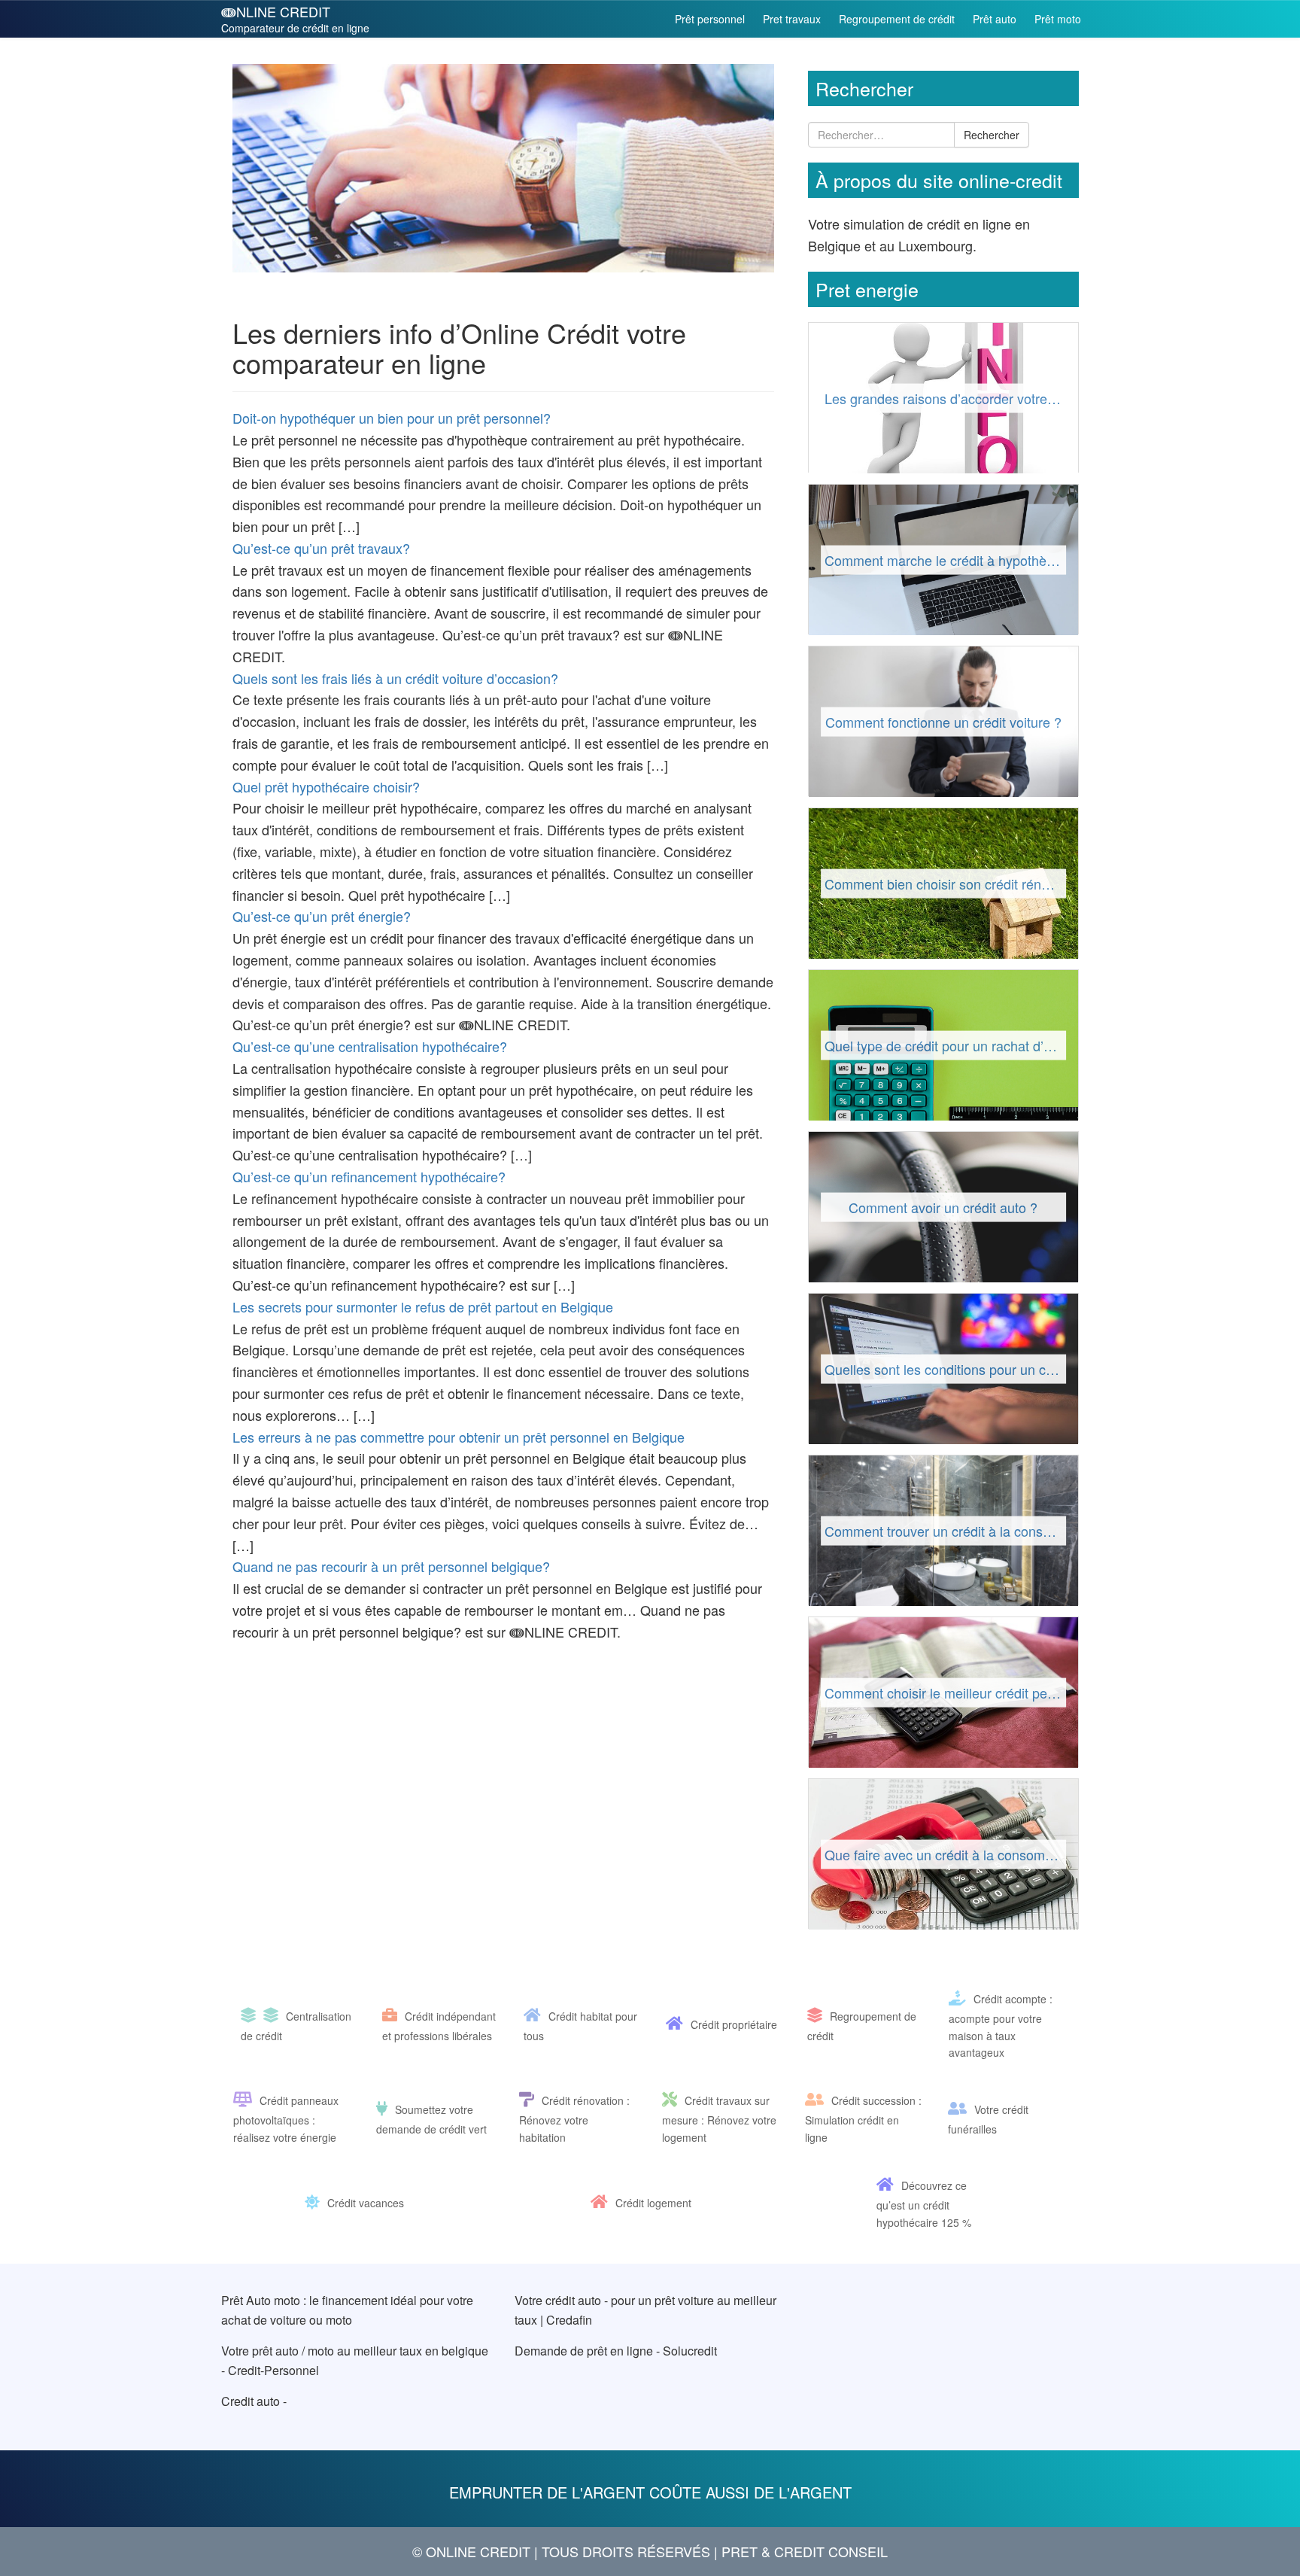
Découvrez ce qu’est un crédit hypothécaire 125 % (924, 2203)
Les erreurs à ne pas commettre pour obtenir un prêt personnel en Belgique (459, 1437)
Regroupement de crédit (897, 19)
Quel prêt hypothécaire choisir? (326, 786)
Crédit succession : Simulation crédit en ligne (863, 2118)
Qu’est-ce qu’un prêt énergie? (322, 916)
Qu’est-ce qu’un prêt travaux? (321, 548)
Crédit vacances (366, 2203)
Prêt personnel (710, 19)
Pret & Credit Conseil (805, 2551)
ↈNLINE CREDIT (295, 18)
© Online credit (471, 2551)
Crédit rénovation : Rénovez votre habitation (574, 2118)
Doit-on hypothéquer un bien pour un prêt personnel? (392, 418)
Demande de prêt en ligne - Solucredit (616, 2351)
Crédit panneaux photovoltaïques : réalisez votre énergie (286, 2118)
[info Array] (252, 2016)
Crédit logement (653, 2203)
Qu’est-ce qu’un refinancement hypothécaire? (369, 1176)
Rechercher (992, 135)
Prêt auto (995, 19)
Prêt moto (1058, 19)
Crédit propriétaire (734, 2024)
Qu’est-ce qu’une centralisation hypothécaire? (370, 1046)
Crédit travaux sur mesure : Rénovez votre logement (719, 2118)
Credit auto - (254, 2401)
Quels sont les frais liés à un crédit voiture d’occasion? (395, 678)
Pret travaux (792, 19)
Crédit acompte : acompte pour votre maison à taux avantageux (1001, 2026)
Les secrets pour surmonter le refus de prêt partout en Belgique (423, 1306)
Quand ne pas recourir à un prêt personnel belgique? (391, 1566)
